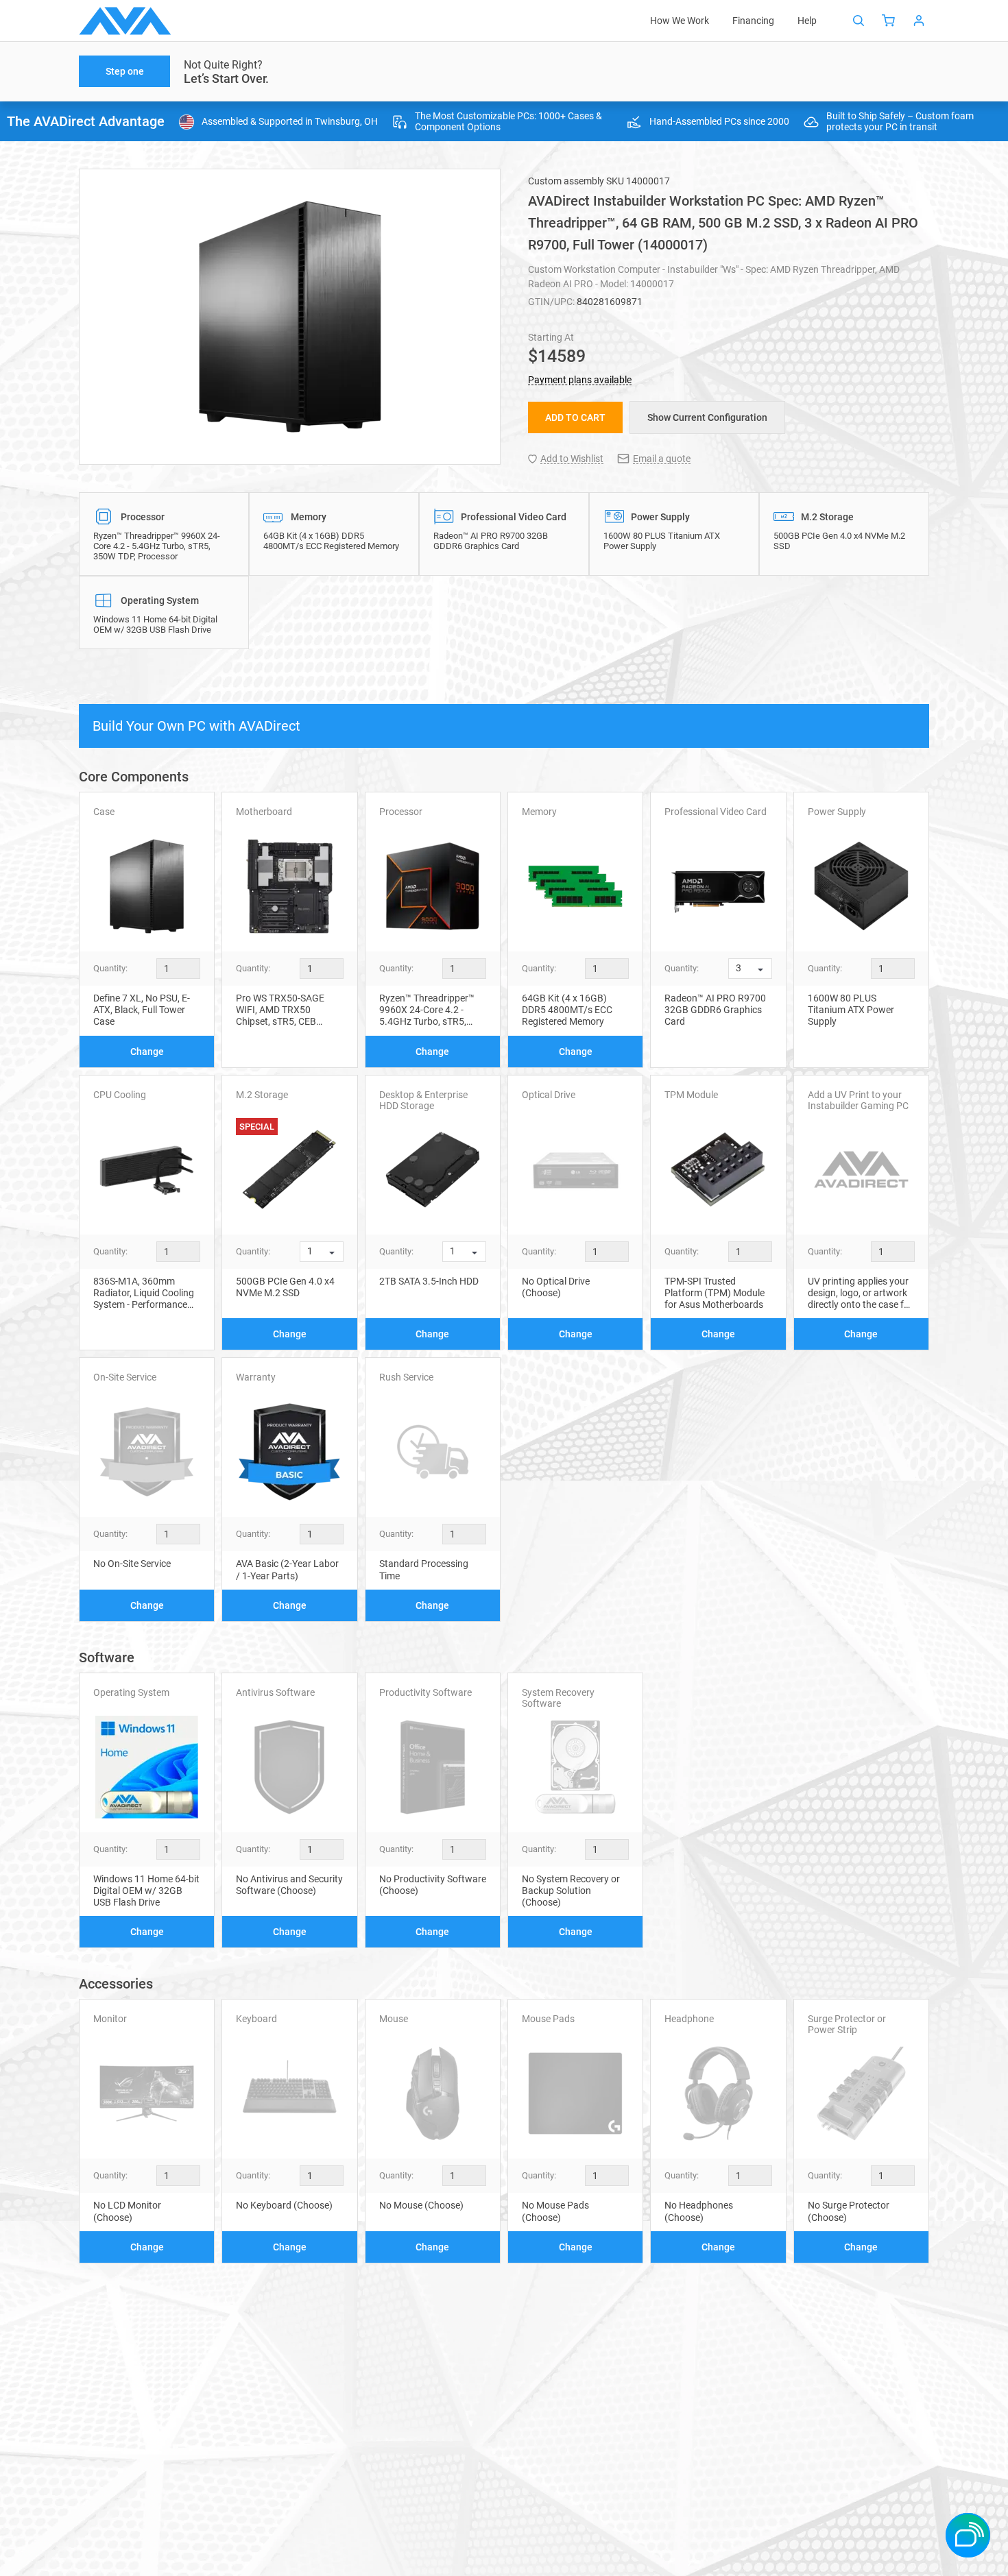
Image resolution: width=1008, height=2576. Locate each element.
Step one (125, 71)
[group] (290, 317)
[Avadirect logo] (125, 21)
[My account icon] (919, 21)
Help (807, 21)
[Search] (859, 21)
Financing (753, 21)
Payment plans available (580, 380)
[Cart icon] (889, 21)
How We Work (680, 21)
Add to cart (575, 417)
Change (147, 1052)
